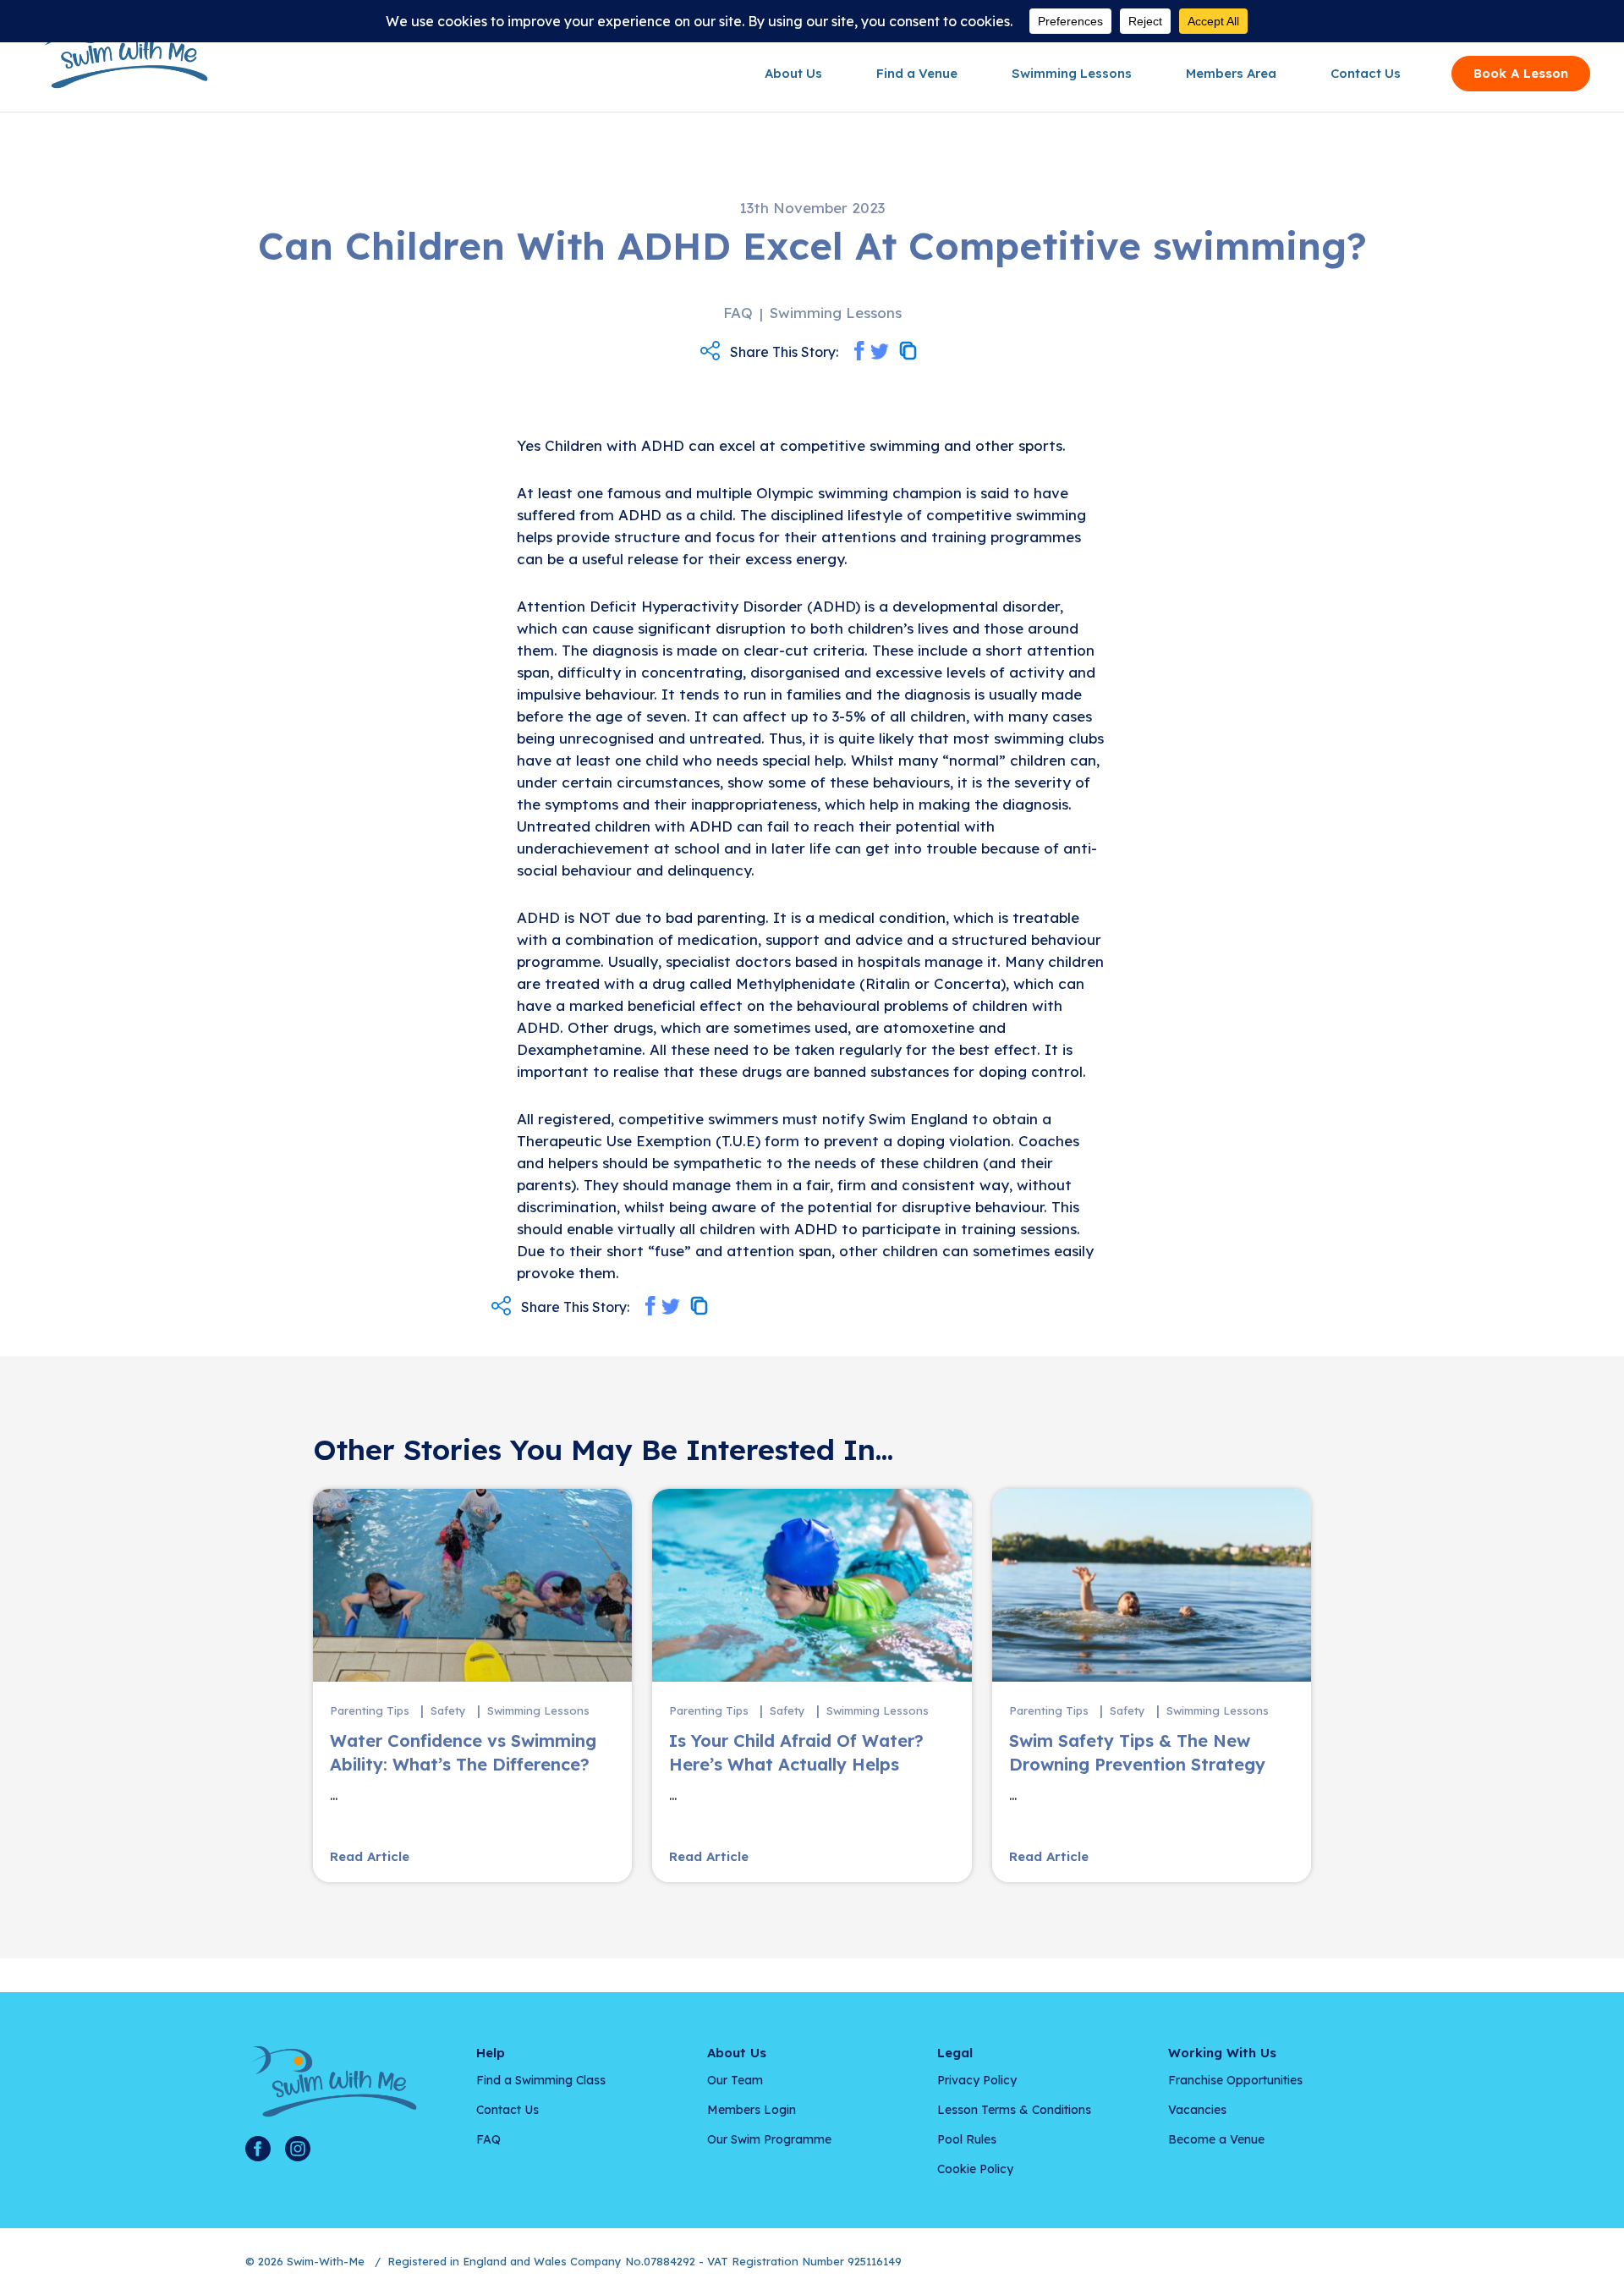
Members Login (752, 2110)
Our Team (735, 2080)
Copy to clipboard (908, 351)
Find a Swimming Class (541, 2080)
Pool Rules (967, 2139)
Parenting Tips (370, 1710)
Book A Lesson (1521, 73)
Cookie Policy (975, 2169)
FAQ (488, 2139)
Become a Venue (1216, 2139)
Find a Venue (917, 73)
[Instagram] (298, 2149)
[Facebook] (258, 2149)
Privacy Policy (977, 2080)
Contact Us (1366, 73)
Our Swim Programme (769, 2139)
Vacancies (1197, 2110)
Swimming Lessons (1072, 73)
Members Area (1231, 73)
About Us (793, 73)
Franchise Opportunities (1235, 2080)
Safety (448, 1710)
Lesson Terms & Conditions (1014, 2110)
